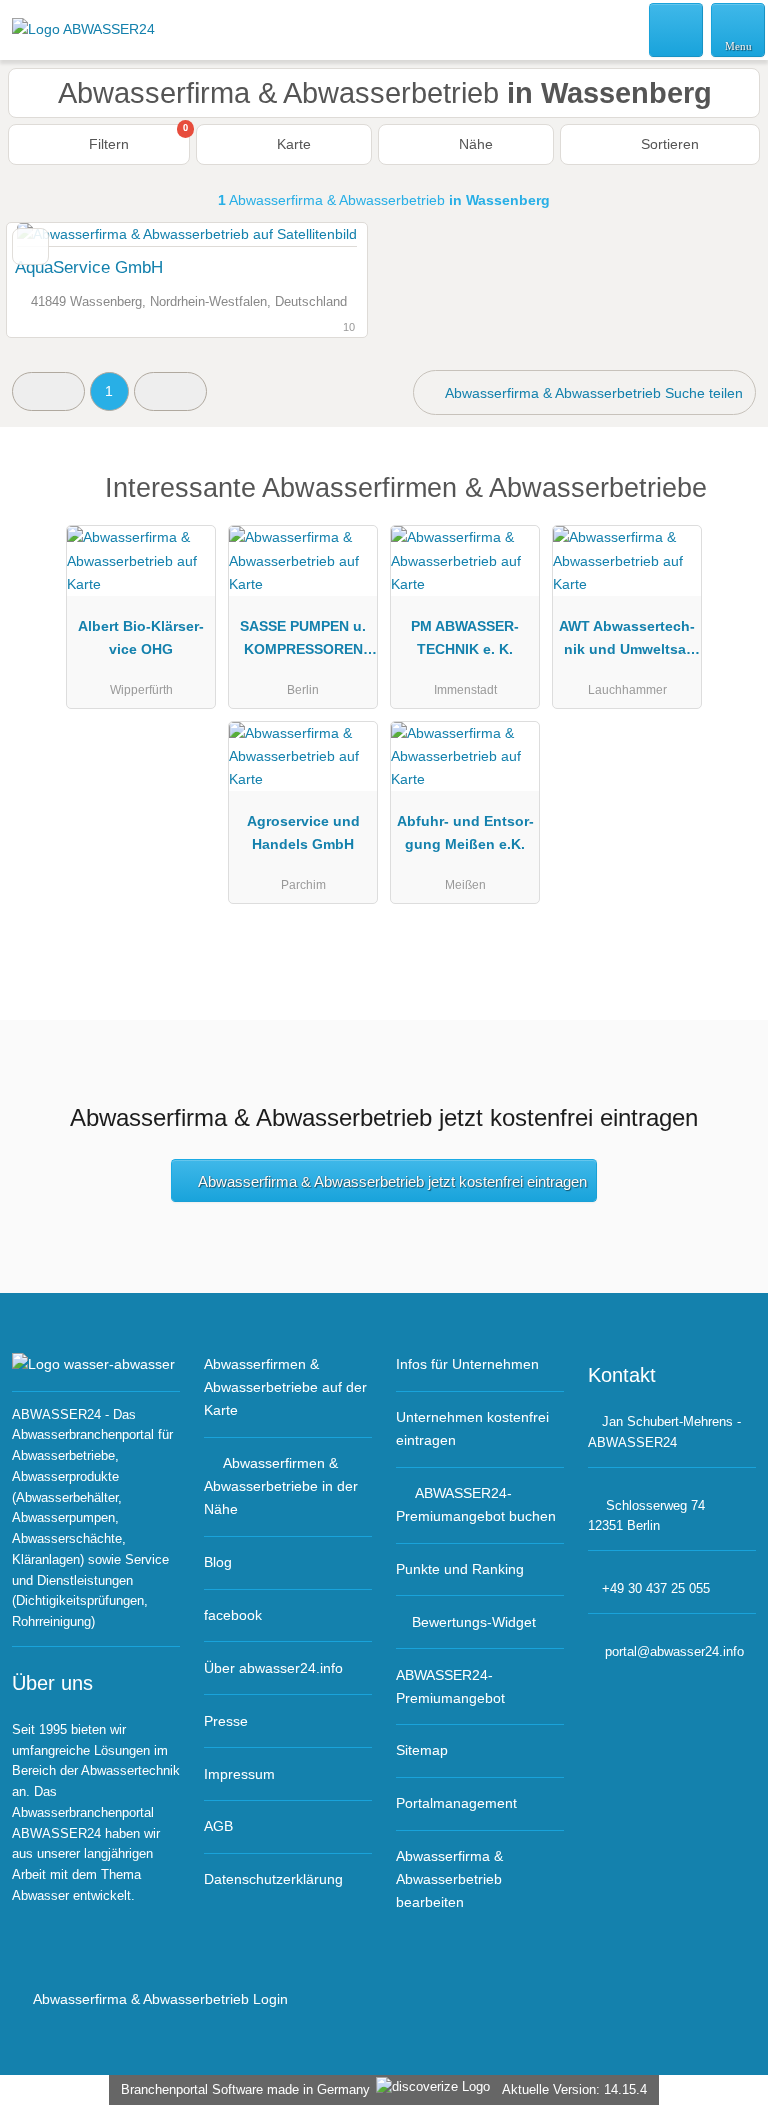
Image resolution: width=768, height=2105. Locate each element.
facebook (233, 1615)
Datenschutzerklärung (273, 1879)
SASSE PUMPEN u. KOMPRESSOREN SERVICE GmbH (303, 642)
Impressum (239, 1774)
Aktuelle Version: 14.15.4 (574, 2089)
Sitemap (422, 1750)
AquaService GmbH (89, 267)
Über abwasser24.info (273, 1668)
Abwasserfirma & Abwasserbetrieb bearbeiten (449, 1879)
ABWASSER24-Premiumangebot (450, 1686)
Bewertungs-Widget (474, 1622)
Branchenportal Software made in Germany (241, 2089)
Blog (218, 1562)
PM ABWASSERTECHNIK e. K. (465, 637)
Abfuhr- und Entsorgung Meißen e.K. (465, 832)
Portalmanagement (456, 1803)
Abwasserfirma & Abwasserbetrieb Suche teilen (592, 393)
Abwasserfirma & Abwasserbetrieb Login (159, 1999)
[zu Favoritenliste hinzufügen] (30, 246)
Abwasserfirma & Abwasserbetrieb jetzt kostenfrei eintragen (392, 1181)
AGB (218, 1826)
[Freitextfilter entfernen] (677, 29)
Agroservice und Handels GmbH (303, 832)
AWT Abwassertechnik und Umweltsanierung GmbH (627, 642)
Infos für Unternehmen (467, 1364)
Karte (292, 144)
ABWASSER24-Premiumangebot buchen (476, 1504)
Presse (226, 1721)
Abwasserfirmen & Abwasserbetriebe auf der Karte (285, 1387)
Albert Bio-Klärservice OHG (141, 637)
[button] (48, 391)
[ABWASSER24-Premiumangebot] (727, 505)
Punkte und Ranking (460, 1569)
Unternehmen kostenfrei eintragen (472, 1428)
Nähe (474, 144)
